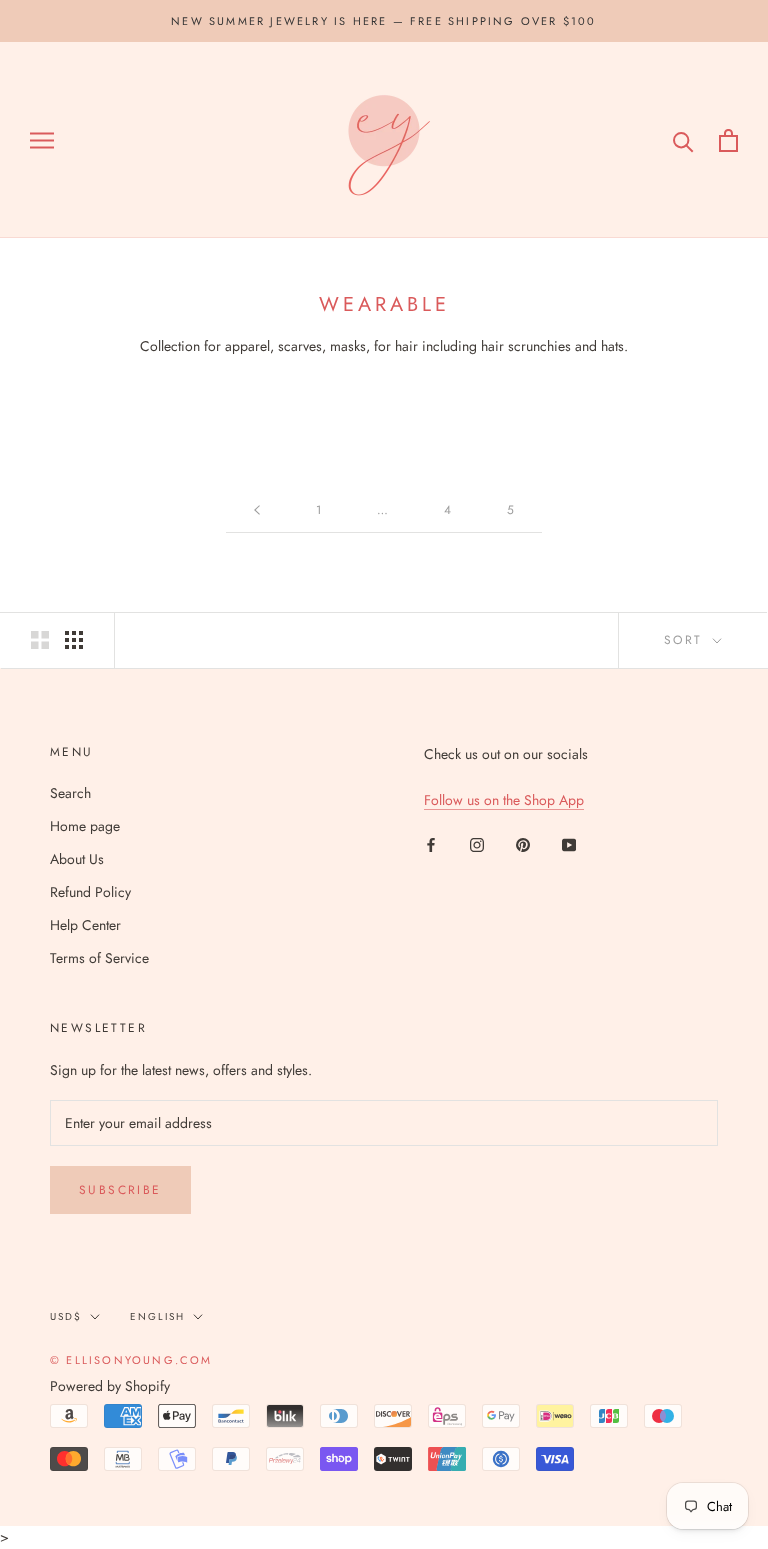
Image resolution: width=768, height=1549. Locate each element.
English (157, 1316)
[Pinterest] (523, 843)
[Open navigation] (42, 140)
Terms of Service (99, 958)
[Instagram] (477, 843)
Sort (686, 640)
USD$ (66, 1316)
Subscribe (120, 1190)
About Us (77, 859)
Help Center (85, 925)
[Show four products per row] (74, 640)
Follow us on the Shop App (504, 800)
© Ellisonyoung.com (131, 1360)
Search (70, 793)
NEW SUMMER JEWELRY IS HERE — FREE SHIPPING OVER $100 (383, 21)
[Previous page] (257, 510)
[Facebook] (431, 843)
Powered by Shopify (110, 1386)
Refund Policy (90, 892)
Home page (85, 826)
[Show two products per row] (40, 640)
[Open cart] (728, 140)
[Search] (683, 140)
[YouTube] (569, 843)
